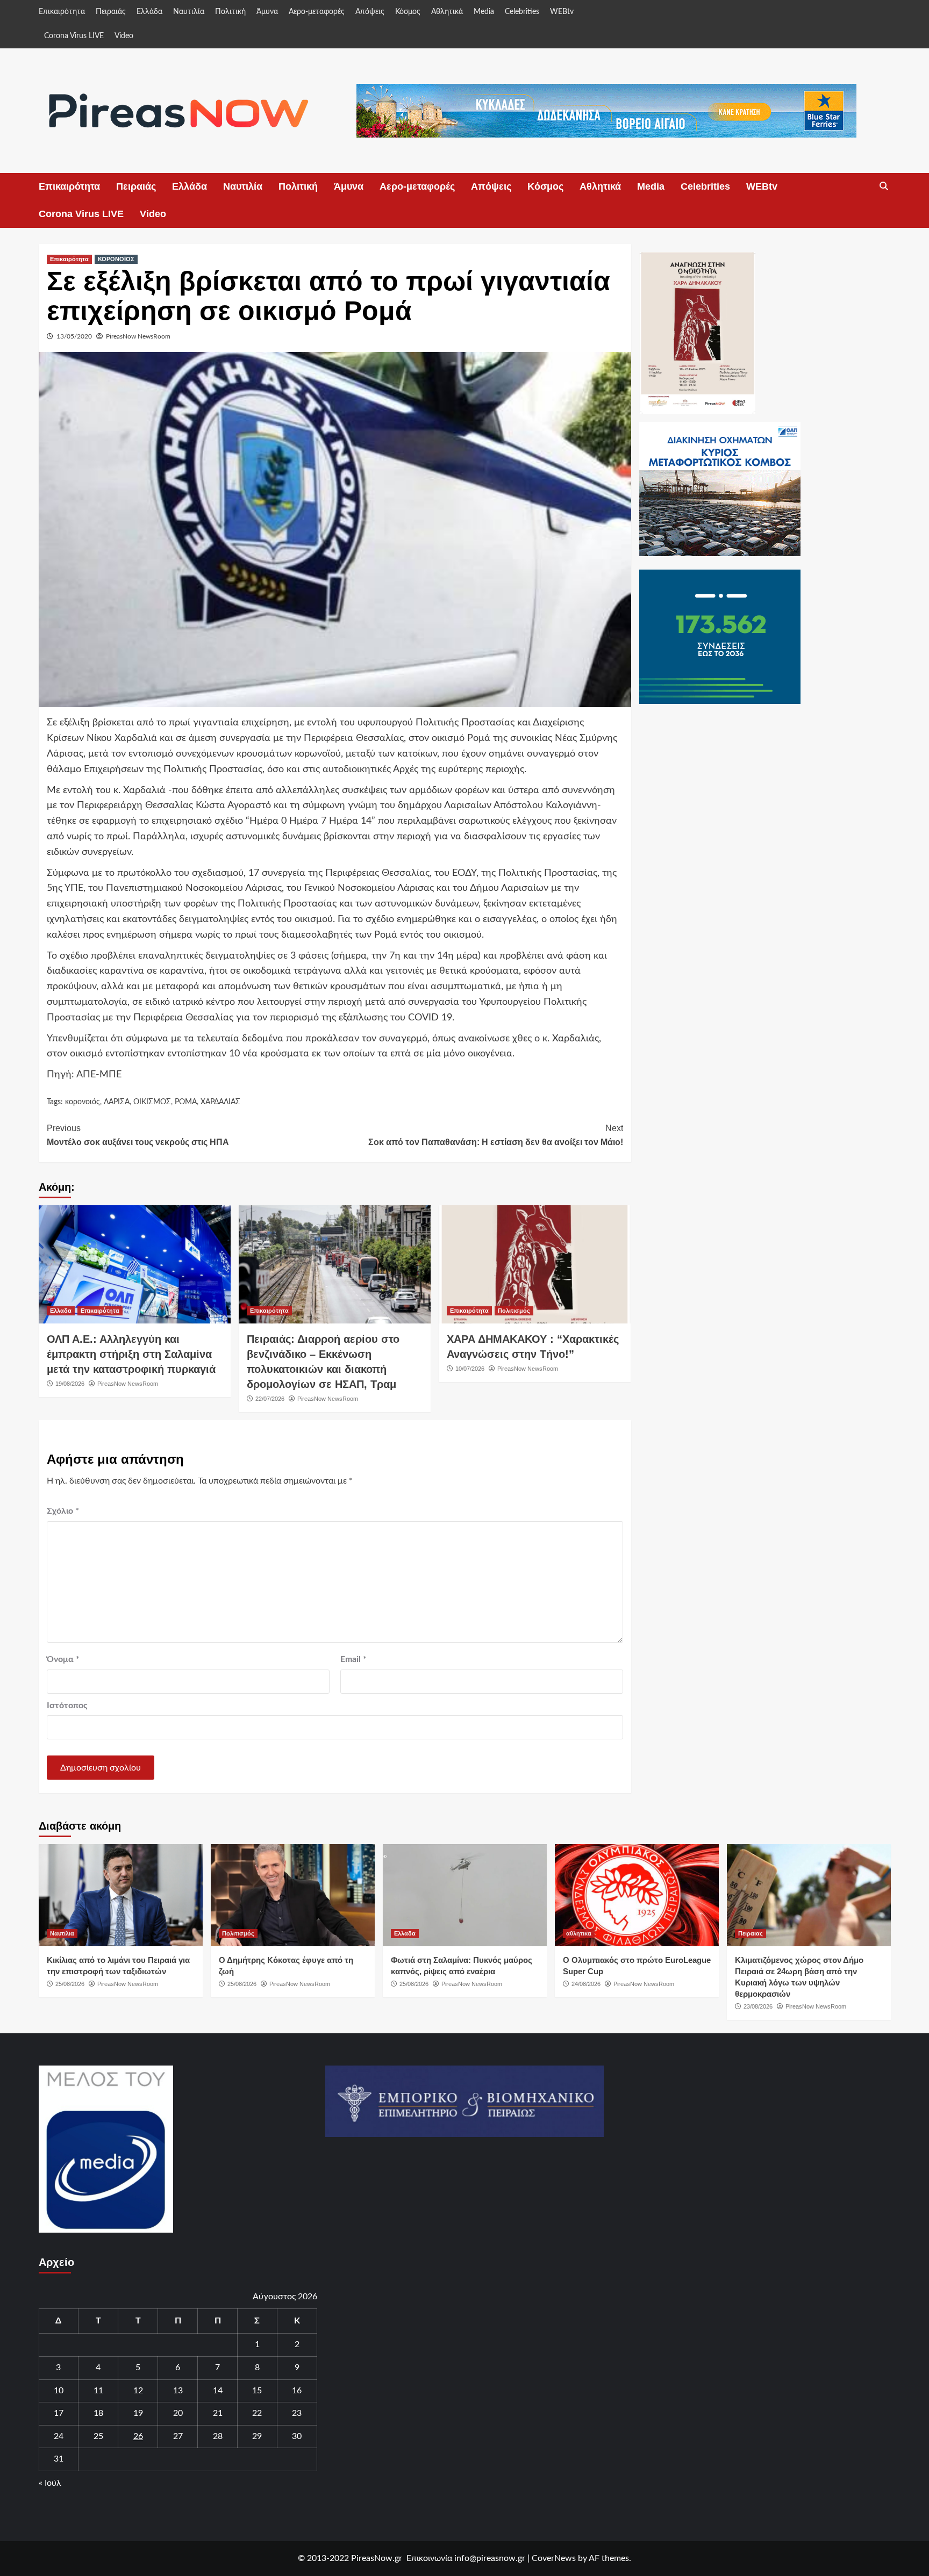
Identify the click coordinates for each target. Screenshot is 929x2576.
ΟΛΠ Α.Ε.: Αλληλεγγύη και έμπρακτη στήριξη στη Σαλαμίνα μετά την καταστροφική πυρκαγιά (131, 1354)
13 (178, 2391)
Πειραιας (751, 1933)
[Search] (884, 186)
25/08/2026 (70, 1984)
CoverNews (554, 2558)
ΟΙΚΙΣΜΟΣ (152, 1102)
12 (138, 2391)
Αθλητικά (447, 12)
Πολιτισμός (514, 1311)
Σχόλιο (63, 1511)
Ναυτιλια (62, 1933)
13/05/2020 (74, 336)
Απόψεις (370, 12)
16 (297, 2391)
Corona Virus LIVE (74, 36)
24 (59, 2436)
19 (138, 2413)
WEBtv (562, 12)
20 (178, 2413)
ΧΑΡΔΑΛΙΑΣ (220, 1102)
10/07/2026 (470, 1369)
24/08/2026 (586, 1984)
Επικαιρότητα (62, 12)
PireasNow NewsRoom (138, 336)
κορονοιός (83, 1102)
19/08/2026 (70, 1384)
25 (98, 2436)
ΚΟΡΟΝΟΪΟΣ (116, 259)
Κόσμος (408, 12)
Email (353, 1659)
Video (124, 36)
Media (484, 12)
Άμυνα (267, 12)
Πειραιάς (111, 12)
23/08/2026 (758, 2006)
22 (257, 2413)
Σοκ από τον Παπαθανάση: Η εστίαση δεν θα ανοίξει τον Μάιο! (496, 1135)
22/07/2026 (270, 1399)
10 (59, 2391)
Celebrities (522, 12)
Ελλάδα (149, 12)
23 (297, 2413)
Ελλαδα (61, 1311)
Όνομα (63, 1659)
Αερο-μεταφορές (317, 12)
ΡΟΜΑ (186, 1102)
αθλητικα (579, 1933)
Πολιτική (230, 12)
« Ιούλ (50, 2483)
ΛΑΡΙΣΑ (117, 1102)
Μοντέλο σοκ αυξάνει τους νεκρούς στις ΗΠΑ (138, 1135)
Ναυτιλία (189, 12)
